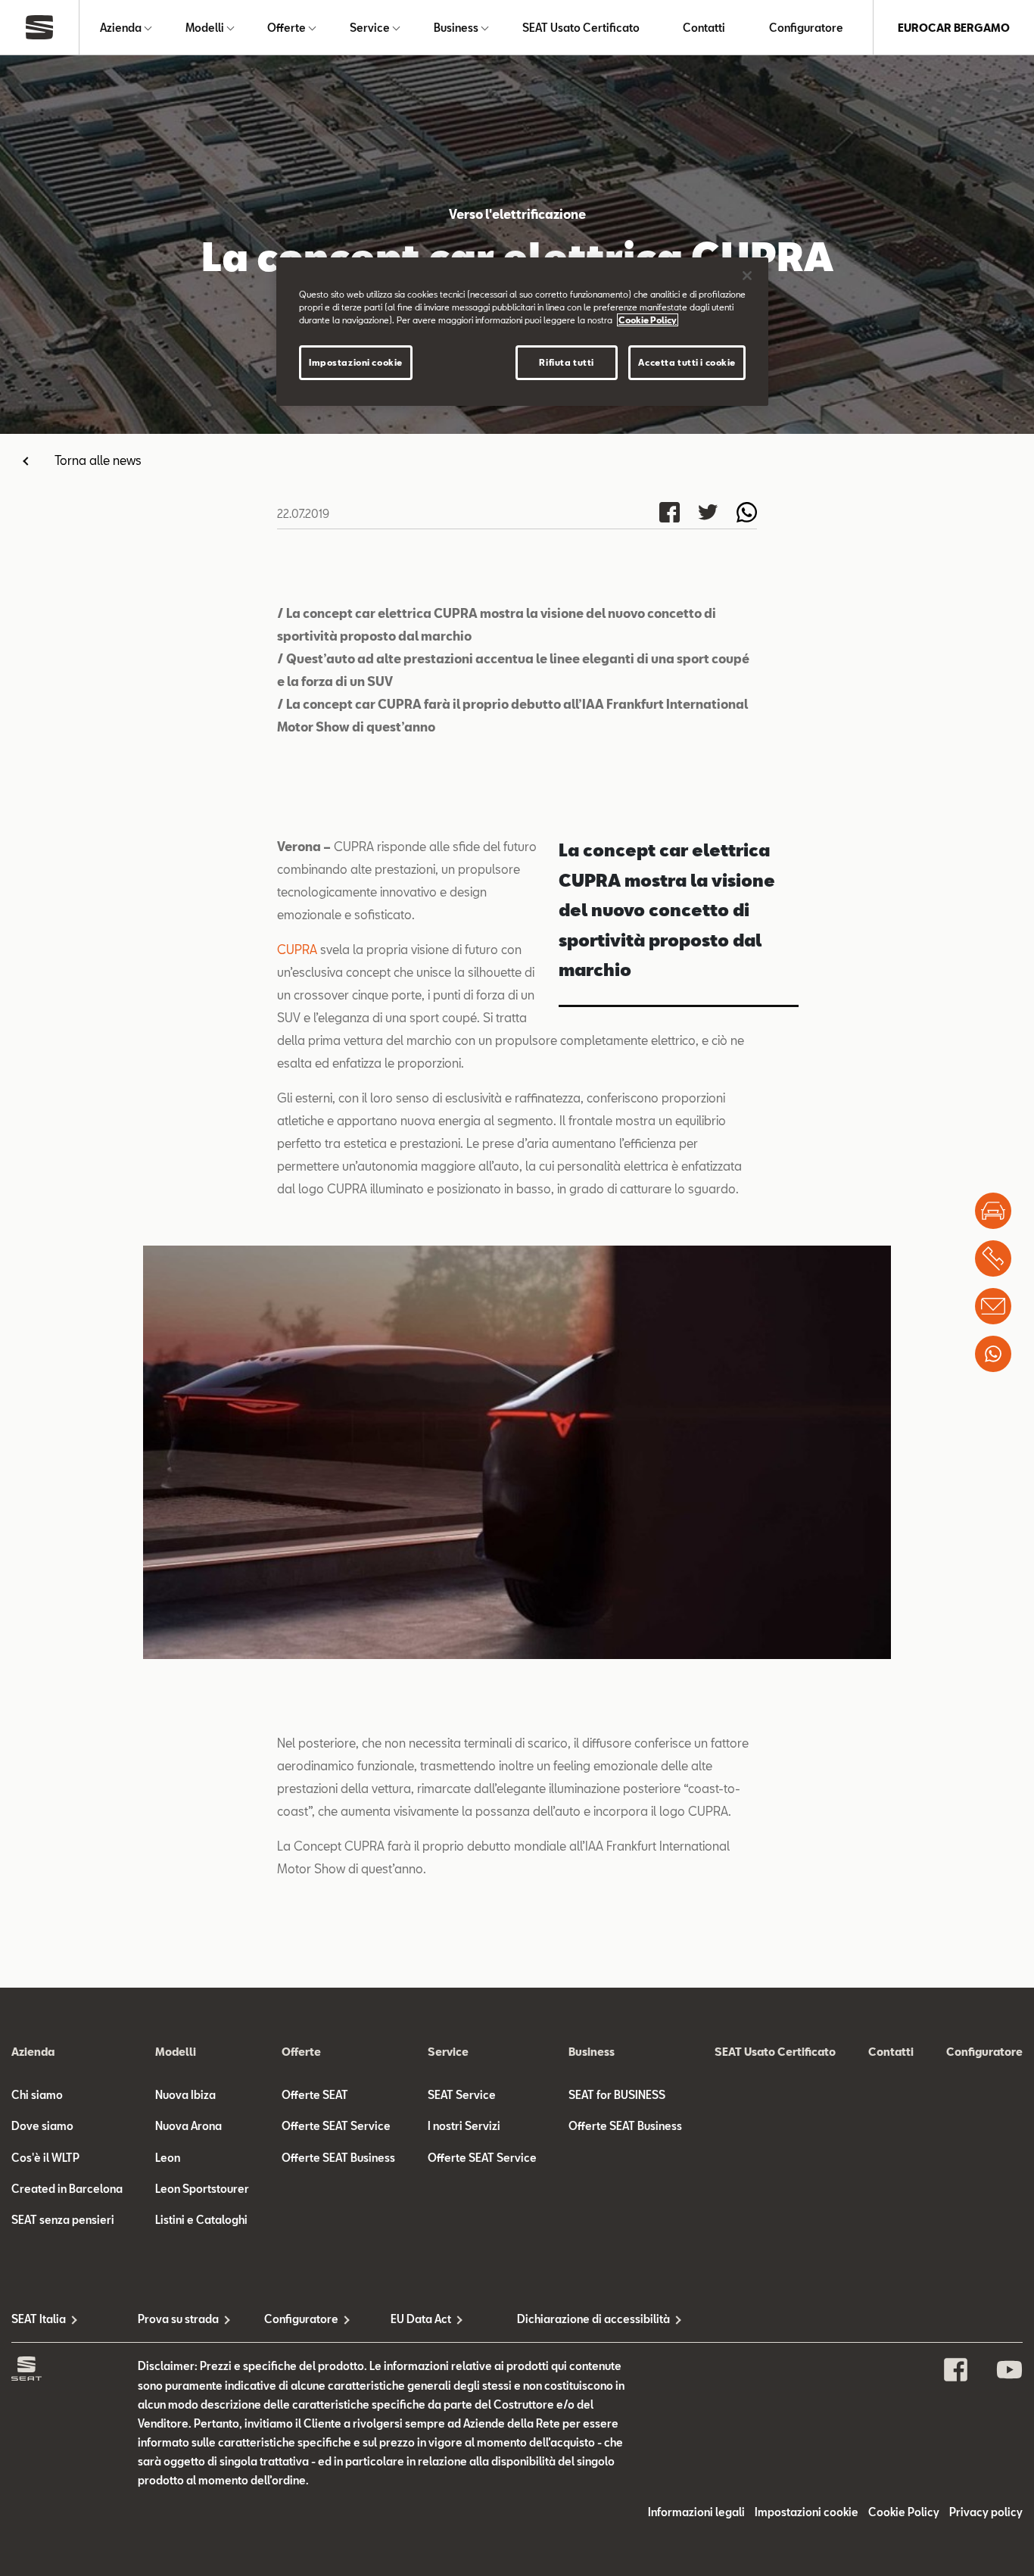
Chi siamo (37, 2095)
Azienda (121, 28)
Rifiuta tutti (566, 362)
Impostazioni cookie (356, 362)
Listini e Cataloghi (201, 2220)
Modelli (205, 28)
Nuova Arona (188, 2126)
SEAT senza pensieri (63, 2220)
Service (370, 28)
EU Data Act (421, 2319)
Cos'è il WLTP (45, 2158)
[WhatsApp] (993, 1354)
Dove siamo (42, 2126)
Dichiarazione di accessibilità (580, 2319)
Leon (168, 2158)
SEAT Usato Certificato (581, 28)
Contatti (704, 28)
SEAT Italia (39, 2319)
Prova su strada (178, 2319)
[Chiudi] (747, 276)
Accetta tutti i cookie (687, 362)
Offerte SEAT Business (338, 2158)
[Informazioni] (993, 1306)
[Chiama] (993, 1258)
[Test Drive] (993, 1211)
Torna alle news (98, 460)
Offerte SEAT (315, 2095)
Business (456, 28)
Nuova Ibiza (185, 2095)
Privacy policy (986, 2512)
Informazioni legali (696, 2512)
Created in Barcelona (67, 2189)
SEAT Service (462, 2095)
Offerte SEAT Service (336, 2126)
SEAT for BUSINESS (617, 2095)
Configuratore (806, 28)
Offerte (287, 28)
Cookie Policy (904, 2512)
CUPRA (297, 949)
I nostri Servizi (464, 2126)
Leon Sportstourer (202, 2189)
